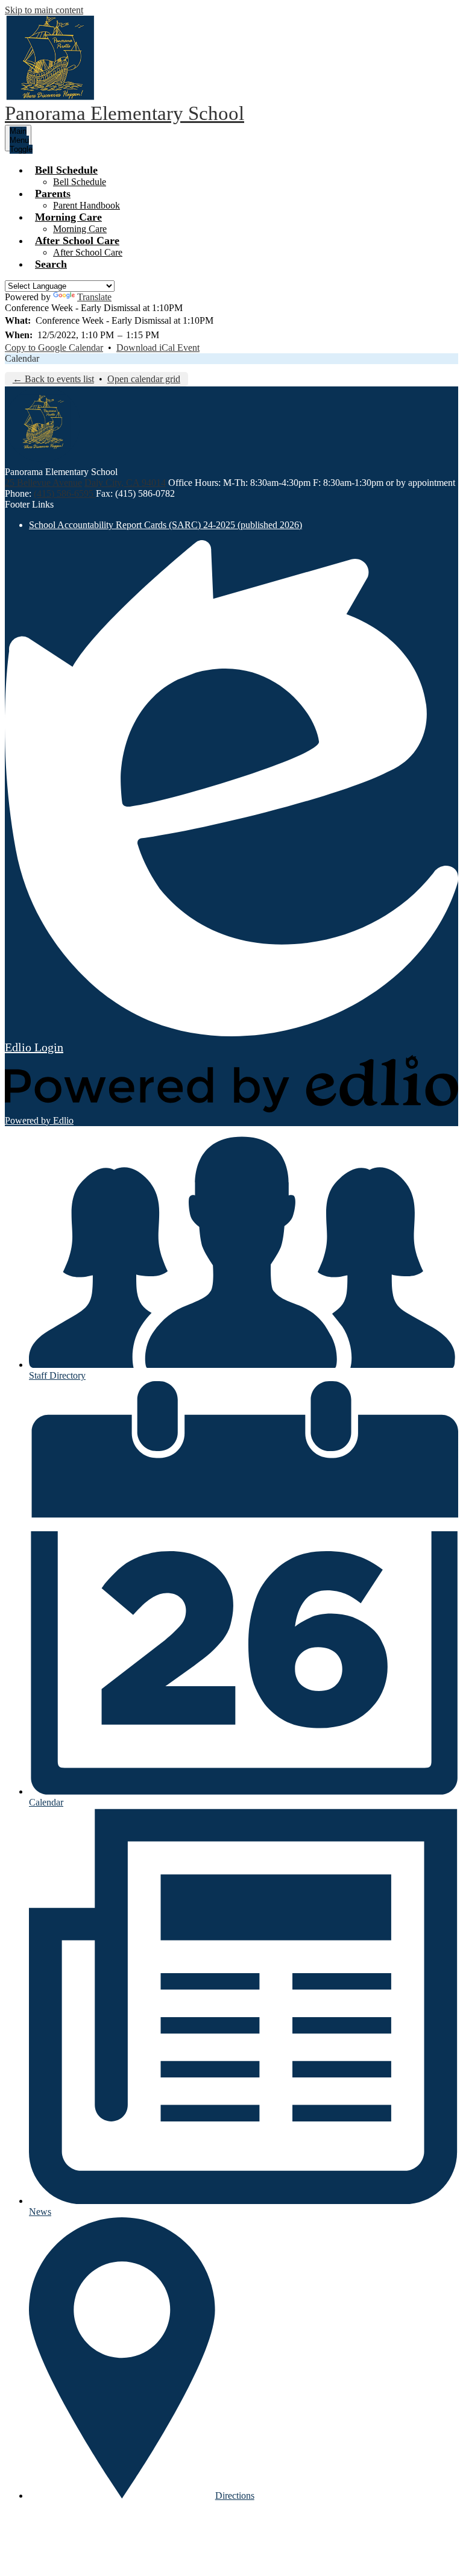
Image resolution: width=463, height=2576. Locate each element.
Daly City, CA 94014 (125, 483)
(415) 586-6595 (65, 493)
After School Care (88, 252)
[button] (66, 170)
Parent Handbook (87, 205)
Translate (94, 297)
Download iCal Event (158, 348)
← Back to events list (53, 379)
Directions (235, 2496)
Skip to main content (44, 10)
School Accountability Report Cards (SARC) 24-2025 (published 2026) (165, 525)
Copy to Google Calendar (54, 348)
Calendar (22, 358)
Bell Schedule (80, 182)
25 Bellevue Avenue (43, 483)
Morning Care (80, 229)
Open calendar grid (144, 379)
